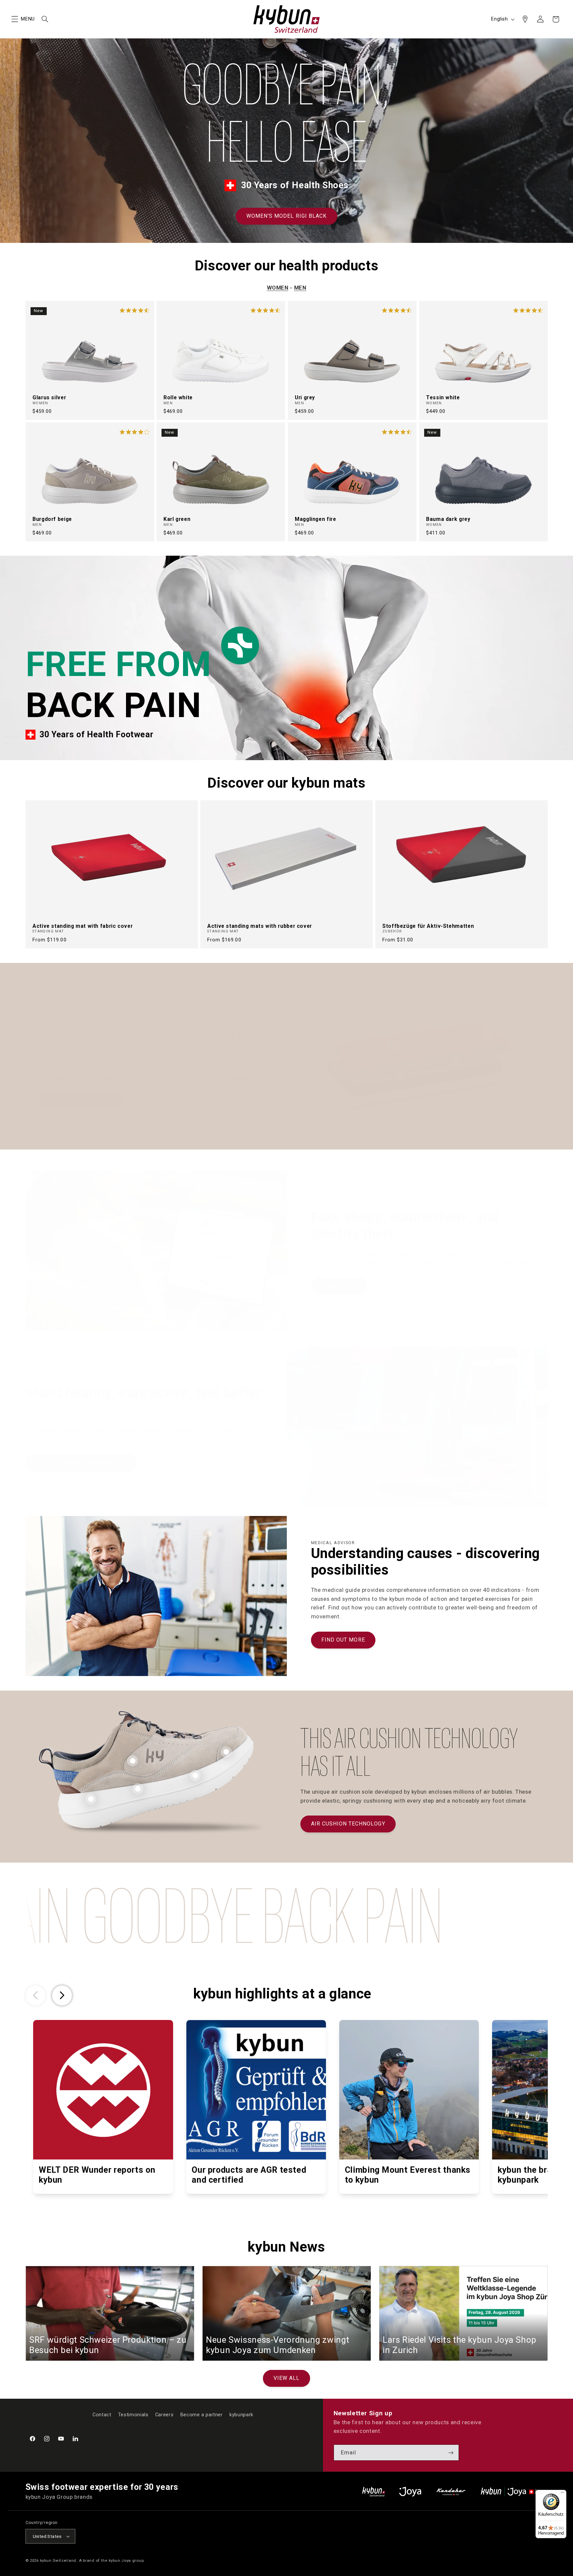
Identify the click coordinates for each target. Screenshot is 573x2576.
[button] (15, 19)
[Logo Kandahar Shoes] (451, 2492)
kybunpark (241, 2415)
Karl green (177, 519)
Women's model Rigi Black (286, 216)
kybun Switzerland (58, 2560)
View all (286, 2378)
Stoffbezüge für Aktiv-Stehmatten (428, 926)
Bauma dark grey (448, 519)
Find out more (343, 1640)
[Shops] (525, 19)
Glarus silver (49, 397)
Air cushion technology (348, 1824)
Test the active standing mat (81, 1462)
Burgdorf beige (52, 519)
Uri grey (305, 397)
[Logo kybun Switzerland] (374, 2492)
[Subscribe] (451, 2453)
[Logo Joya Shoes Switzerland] (410, 2492)
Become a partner (202, 2415)
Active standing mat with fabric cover (83, 926)
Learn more (339, 1286)
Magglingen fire (315, 519)
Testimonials (133, 2415)
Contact (102, 2415)
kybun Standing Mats (82, 1101)
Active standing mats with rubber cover (260, 926)
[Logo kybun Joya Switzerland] (514, 2492)
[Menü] (562, 2494)
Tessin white (443, 397)
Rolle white (178, 397)
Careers (164, 2415)
